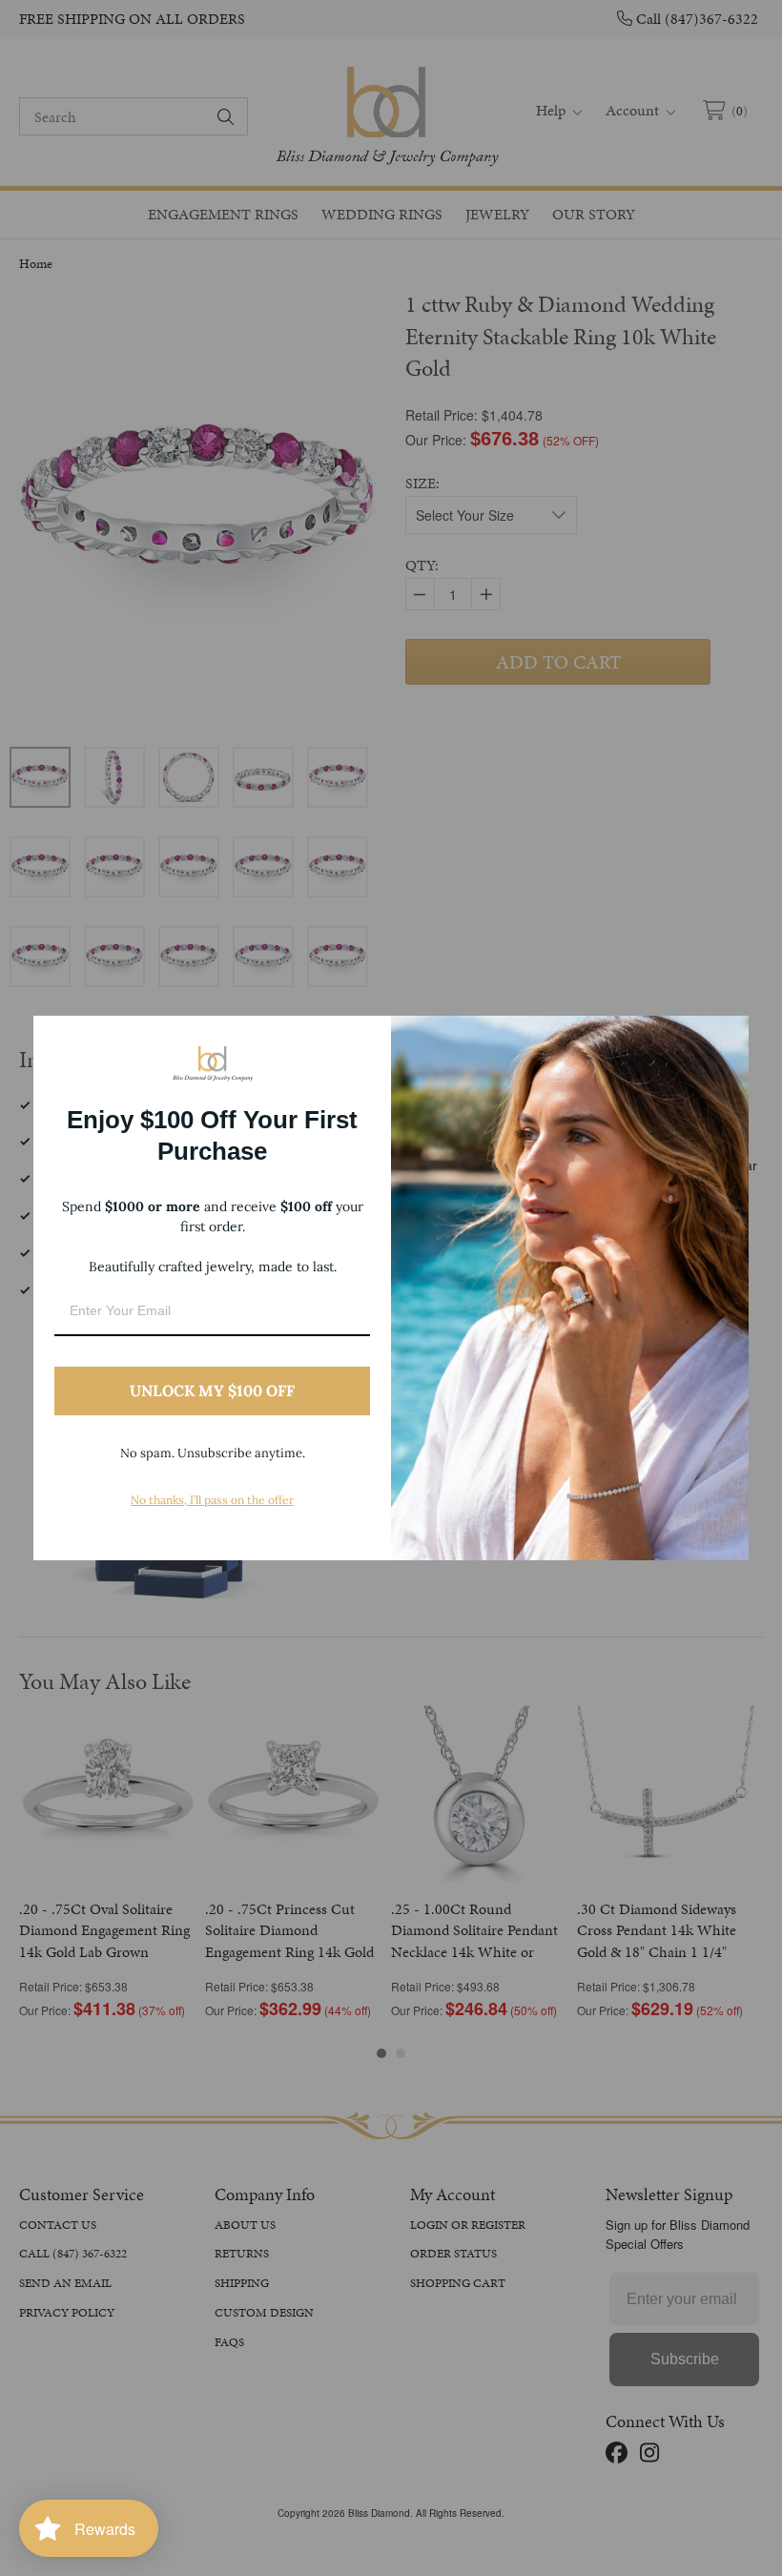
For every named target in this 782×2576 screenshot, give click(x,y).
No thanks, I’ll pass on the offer (212, 1500)
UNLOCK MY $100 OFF (212, 1391)
